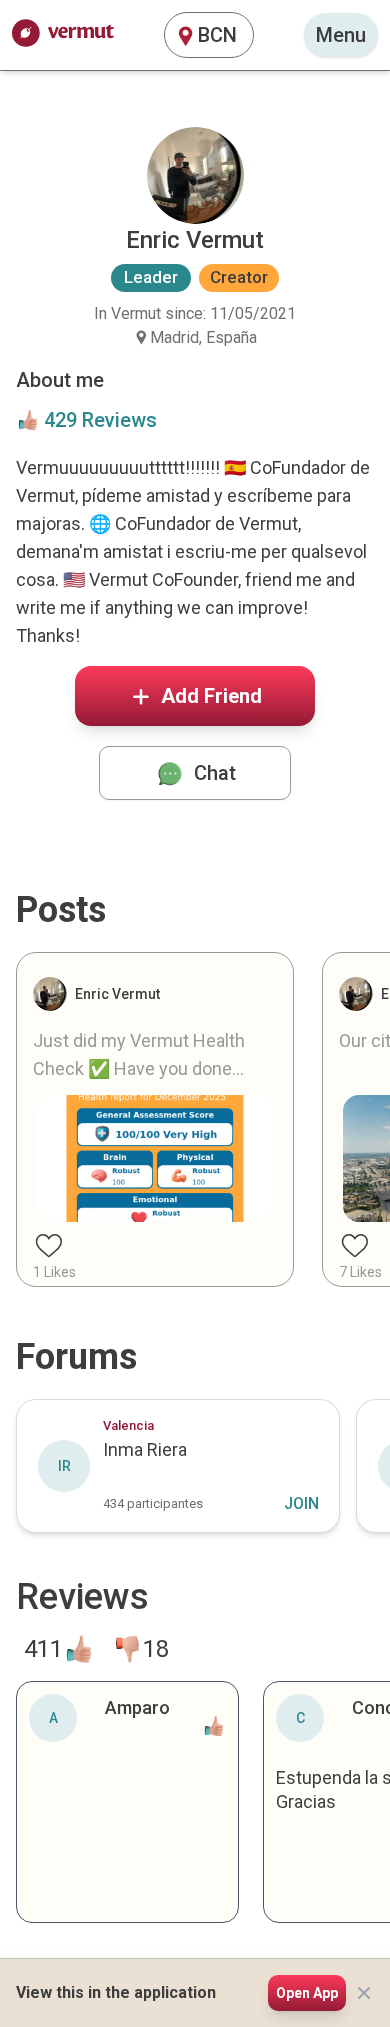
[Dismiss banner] (364, 1993)
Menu (341, 35)
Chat (215, 773)
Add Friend (211, 696)
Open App (307, 1993)
